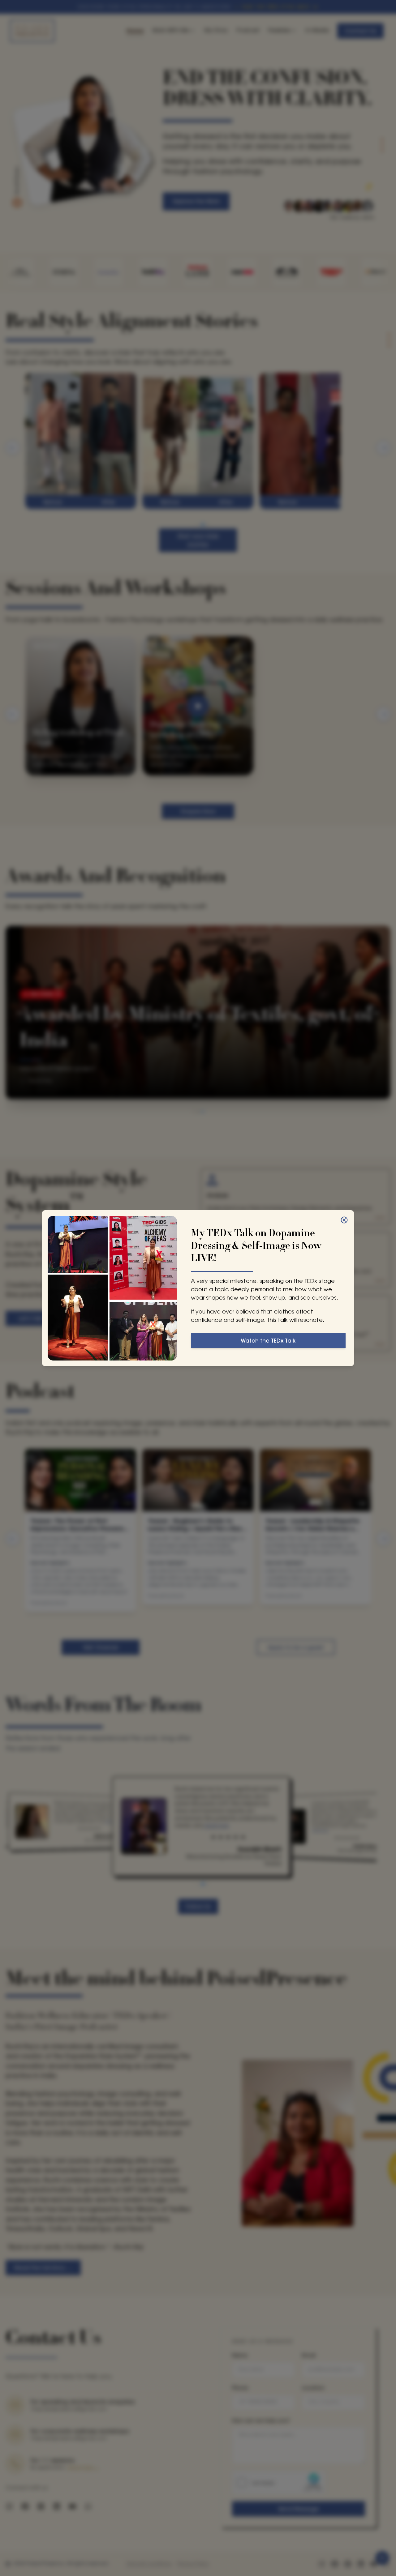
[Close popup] (344, 1220)
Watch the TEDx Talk (268, 1341)
